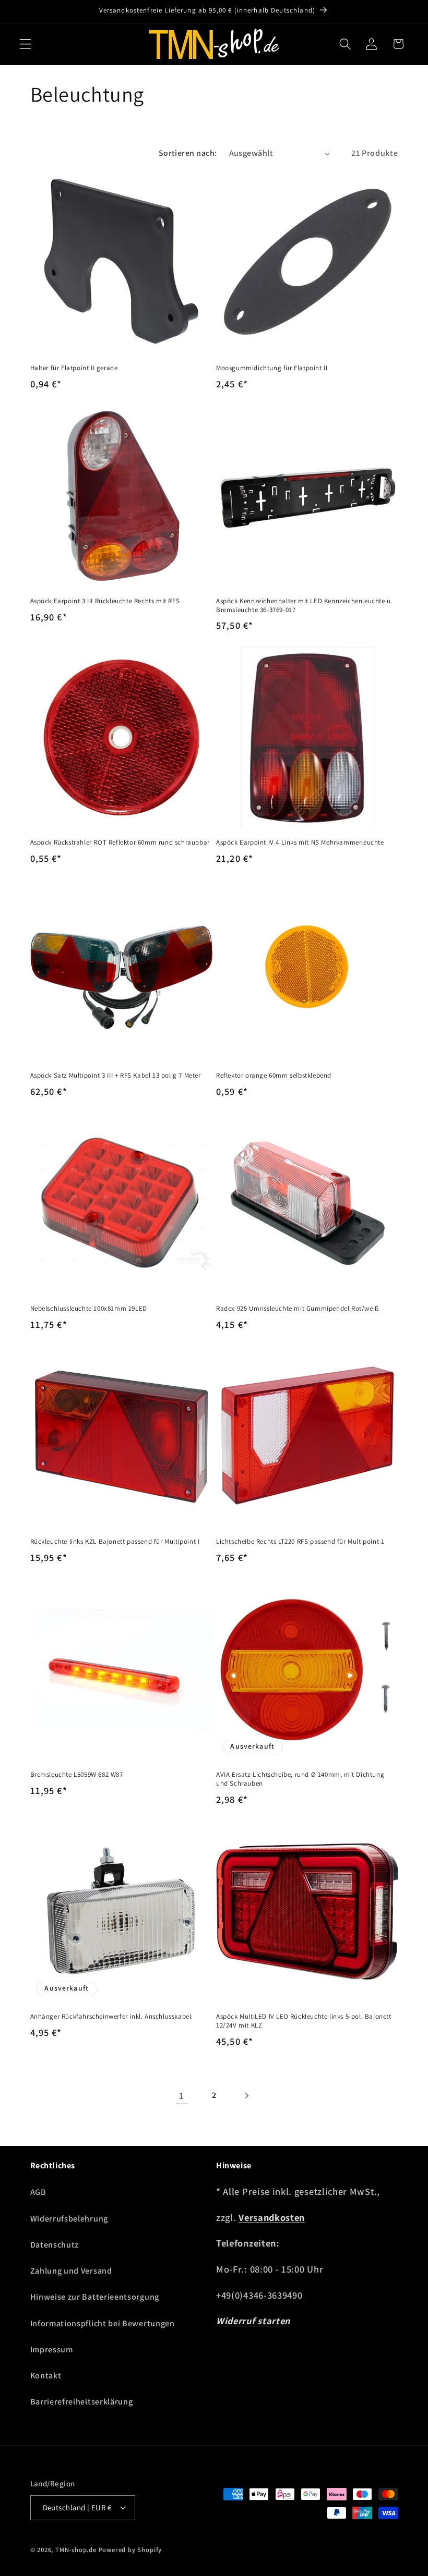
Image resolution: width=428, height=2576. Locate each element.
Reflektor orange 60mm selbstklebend (274, 1076)
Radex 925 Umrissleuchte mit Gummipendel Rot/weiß (298, 1309)
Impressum (52, 2349)
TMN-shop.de (76, 2550)
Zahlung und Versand (71, 2271)
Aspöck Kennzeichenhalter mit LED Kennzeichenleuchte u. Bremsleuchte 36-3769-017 (304, 606)
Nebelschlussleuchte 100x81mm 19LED (89, 1309)
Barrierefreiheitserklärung (82, 2402)
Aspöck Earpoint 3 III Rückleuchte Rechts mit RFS (105, 601)
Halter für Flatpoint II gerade (74, 368)
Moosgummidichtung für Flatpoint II (272, 368)
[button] (25, 44)
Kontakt (46, 2376)
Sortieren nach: (188, 153)
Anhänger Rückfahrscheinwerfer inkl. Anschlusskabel (111, 2017)
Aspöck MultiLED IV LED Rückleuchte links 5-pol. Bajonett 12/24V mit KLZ (304, 2021)
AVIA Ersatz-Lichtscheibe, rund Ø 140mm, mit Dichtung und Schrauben (300, 1779)
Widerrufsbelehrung (69, 2219)
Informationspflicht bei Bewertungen (103, 2323)
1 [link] (182, 2095)
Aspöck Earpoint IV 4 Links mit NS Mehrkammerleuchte (300, 843)
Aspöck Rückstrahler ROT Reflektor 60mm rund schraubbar (120, 843)
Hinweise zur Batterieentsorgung (95, 2297)
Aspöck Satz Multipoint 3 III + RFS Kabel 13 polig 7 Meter (116, 1076)
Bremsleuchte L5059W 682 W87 (77, 1775)
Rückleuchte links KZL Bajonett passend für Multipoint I (115, 1542)
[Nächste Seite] (247, 2096)
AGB (38, 2192)
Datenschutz (55, 2245)
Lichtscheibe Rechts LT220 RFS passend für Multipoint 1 (300, 1542)
